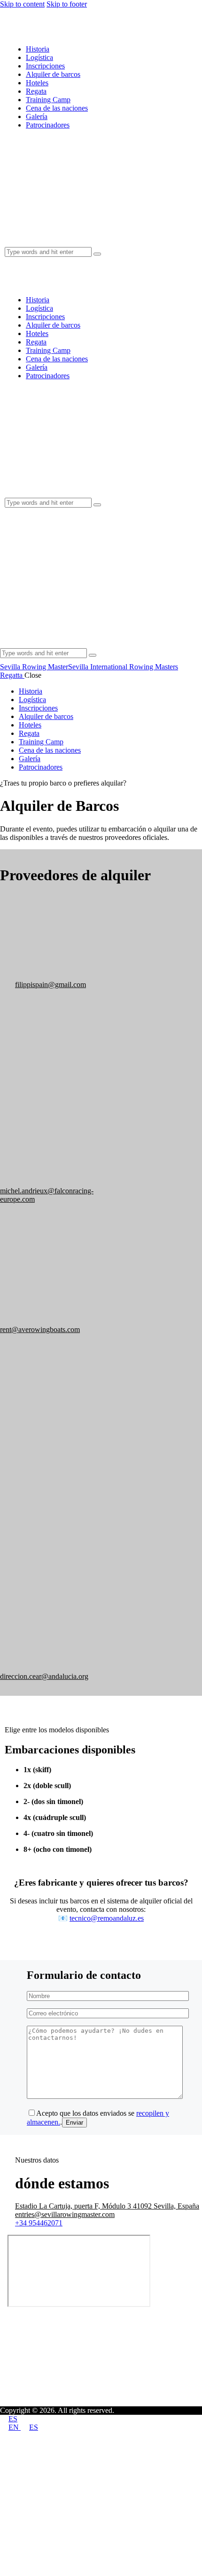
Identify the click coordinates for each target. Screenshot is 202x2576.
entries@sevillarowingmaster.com (65, 2214)
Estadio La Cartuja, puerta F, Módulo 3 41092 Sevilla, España (107, 2206)
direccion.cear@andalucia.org (44, 1676)
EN (15, 2427)
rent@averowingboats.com (40, 1329)
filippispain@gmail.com (50, 985)
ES (13, 2419)
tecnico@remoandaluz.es (107, 1918)
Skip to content (22, 4)
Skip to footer (67, 4)
